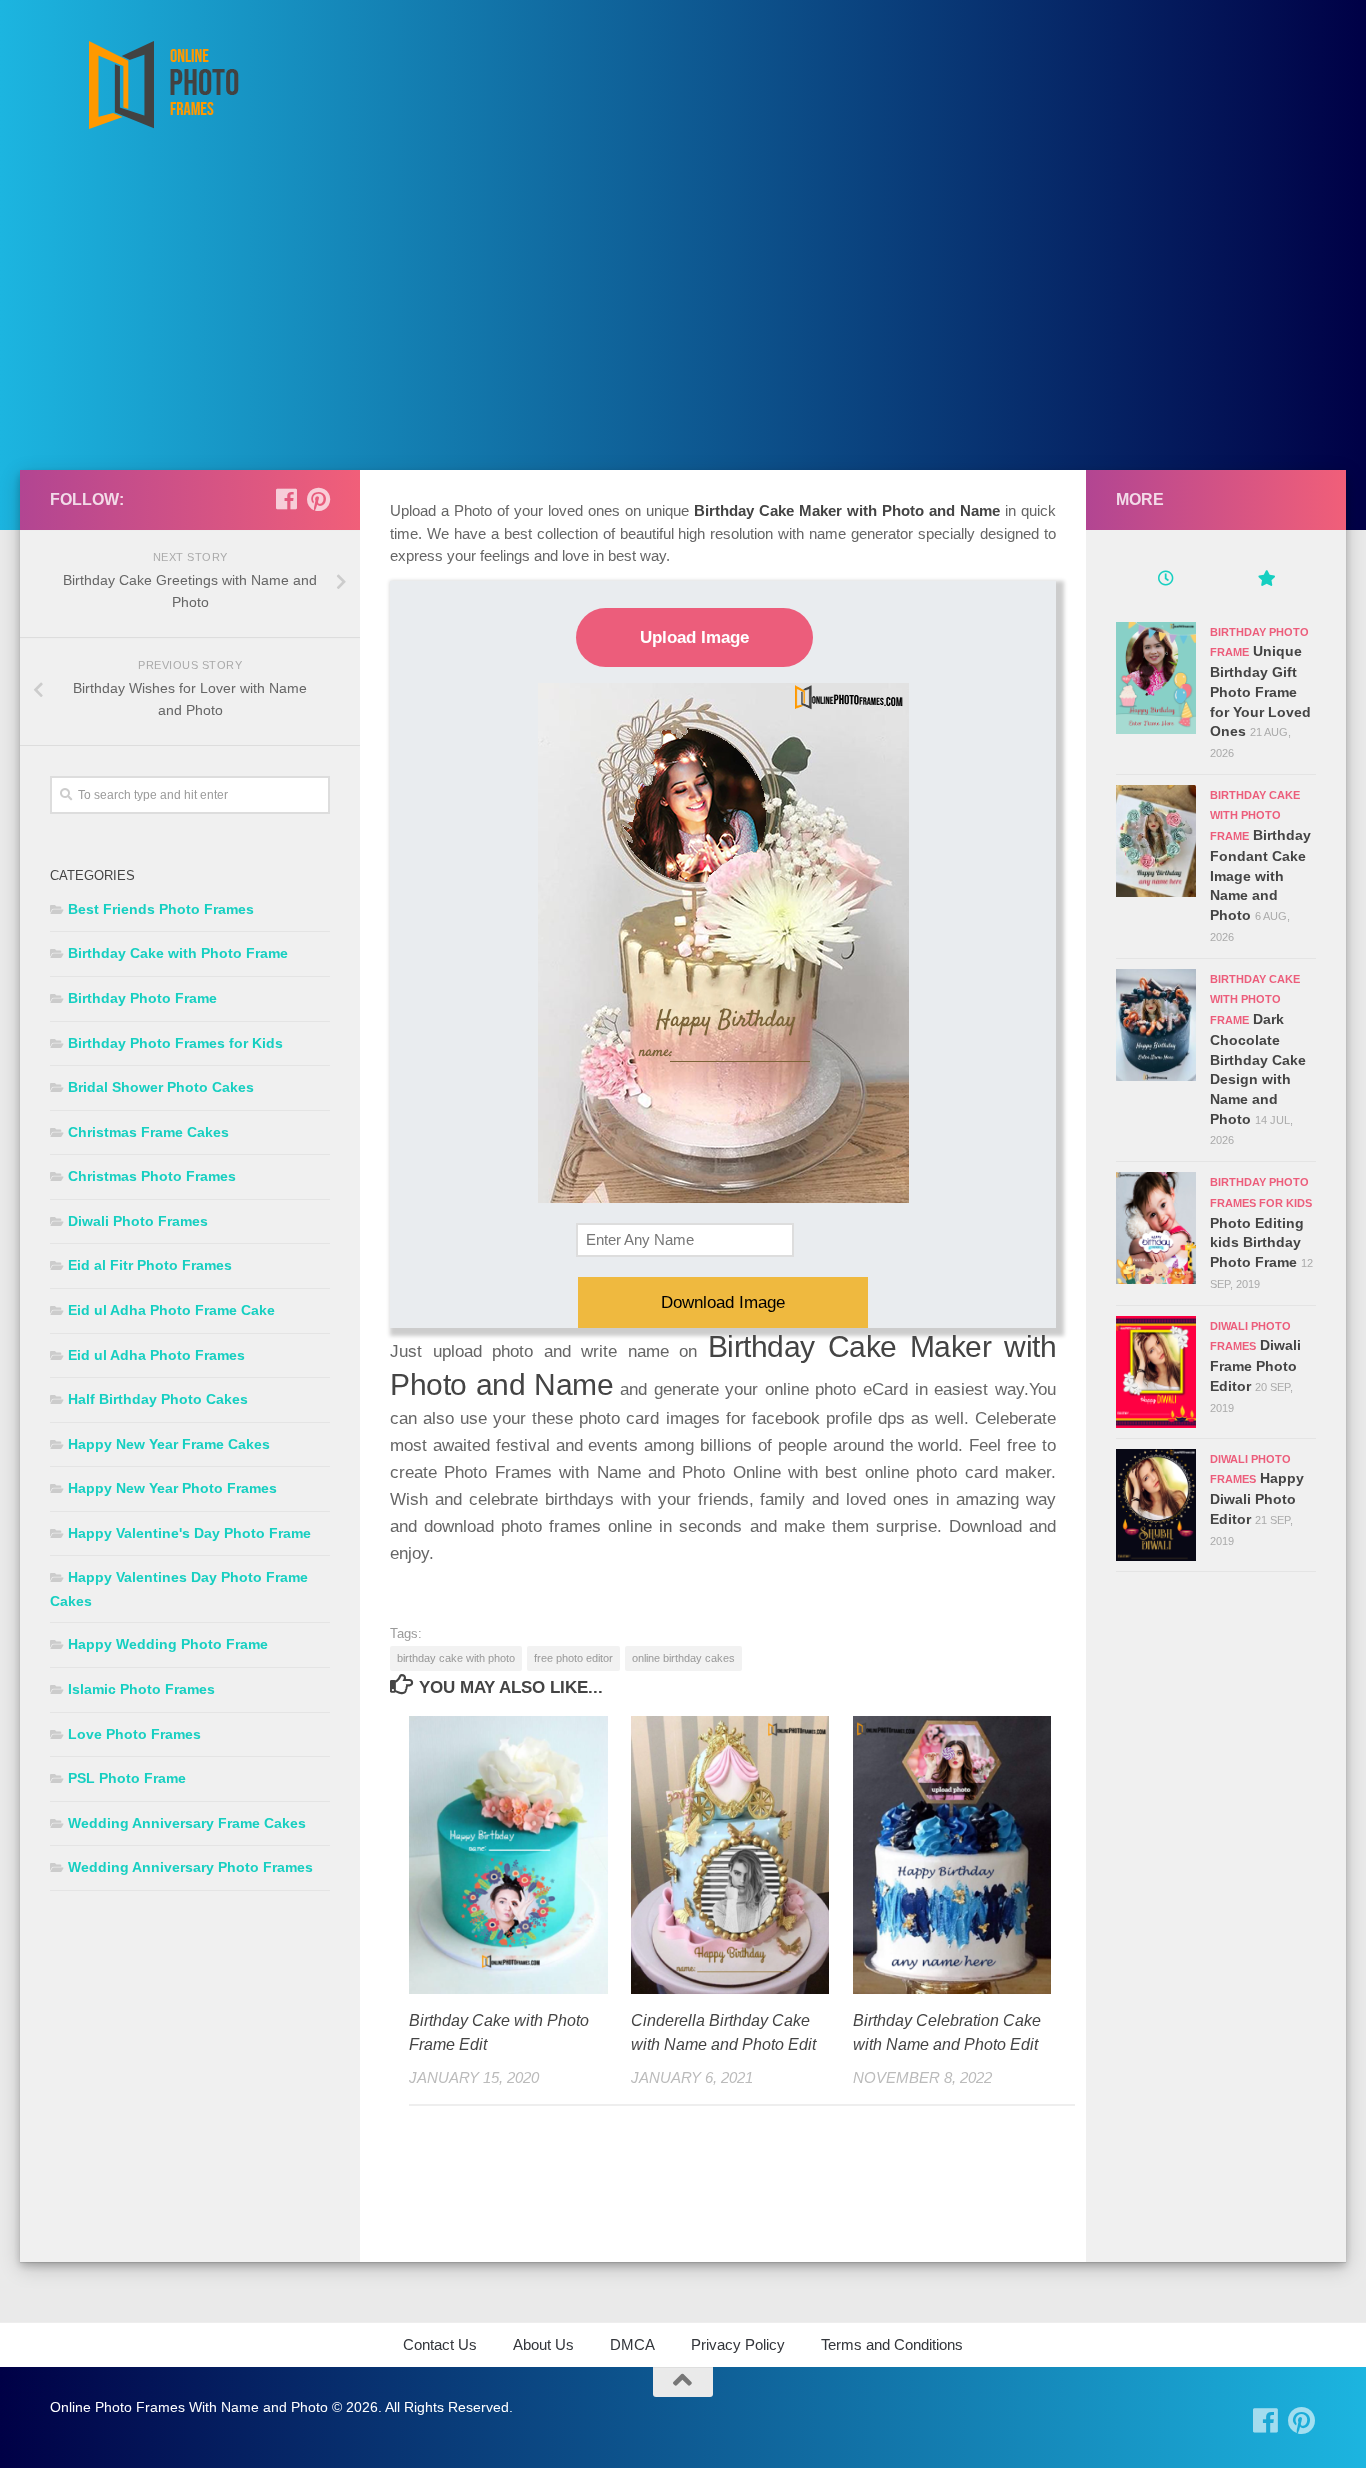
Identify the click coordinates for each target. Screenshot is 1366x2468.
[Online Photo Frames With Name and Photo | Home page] (162, 85)
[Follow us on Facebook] (286, 499)
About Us (543, 2344)
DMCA (632, 2344)
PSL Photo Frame (127, 1778)
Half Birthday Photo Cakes (158, 1399)
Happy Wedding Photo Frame (168, 1644)
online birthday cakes (683, 1658)
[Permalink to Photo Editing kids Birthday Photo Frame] (1156, 1228)
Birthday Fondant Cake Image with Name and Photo (1260, 875)
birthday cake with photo (456, 1658)
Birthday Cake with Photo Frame (178, 953)
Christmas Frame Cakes (148, 1132)
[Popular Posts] (1266, 581)
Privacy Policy (738, 2344)
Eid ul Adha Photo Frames (156, 1355)
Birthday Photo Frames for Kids (175, 1043)
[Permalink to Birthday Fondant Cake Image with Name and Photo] (1156, 841)
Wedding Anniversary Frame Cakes (187, 1823)
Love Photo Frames (134, 1734)
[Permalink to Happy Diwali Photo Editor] (1156, 1505)
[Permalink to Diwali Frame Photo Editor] (1156, 1372)
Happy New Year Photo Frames (172, 1488)
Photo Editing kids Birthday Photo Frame (1257, 1242)
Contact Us (440, 2344)
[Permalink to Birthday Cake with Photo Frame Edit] (508, 1855)
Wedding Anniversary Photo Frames (190, 1867)
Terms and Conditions (892, 2344)
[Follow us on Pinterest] (318, 499)
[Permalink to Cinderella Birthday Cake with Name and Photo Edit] (730, 1855)
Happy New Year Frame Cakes (169, 1444)
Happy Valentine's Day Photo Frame (189, 1533)
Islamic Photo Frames (141, 1689)
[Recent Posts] (1166, 581)
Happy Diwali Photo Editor (1257, 1498)
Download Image (723, 1302)
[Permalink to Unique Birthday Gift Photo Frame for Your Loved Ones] (1156, 678)
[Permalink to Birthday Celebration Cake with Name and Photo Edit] (952, 1855)
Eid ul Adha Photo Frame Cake (171, 1310)
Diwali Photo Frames (138, 1221)
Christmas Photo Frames (152, 1176)
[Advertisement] (683, 320)
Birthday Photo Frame (142, 998)
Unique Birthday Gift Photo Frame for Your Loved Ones (1260, 691)
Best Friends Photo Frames (161, 909)
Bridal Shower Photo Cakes (161, 1087)
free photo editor (573, 1658)
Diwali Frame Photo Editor (1255, 1365)
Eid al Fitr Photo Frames (150, 1265)
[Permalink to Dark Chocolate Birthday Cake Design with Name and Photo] (1156, 1025)
